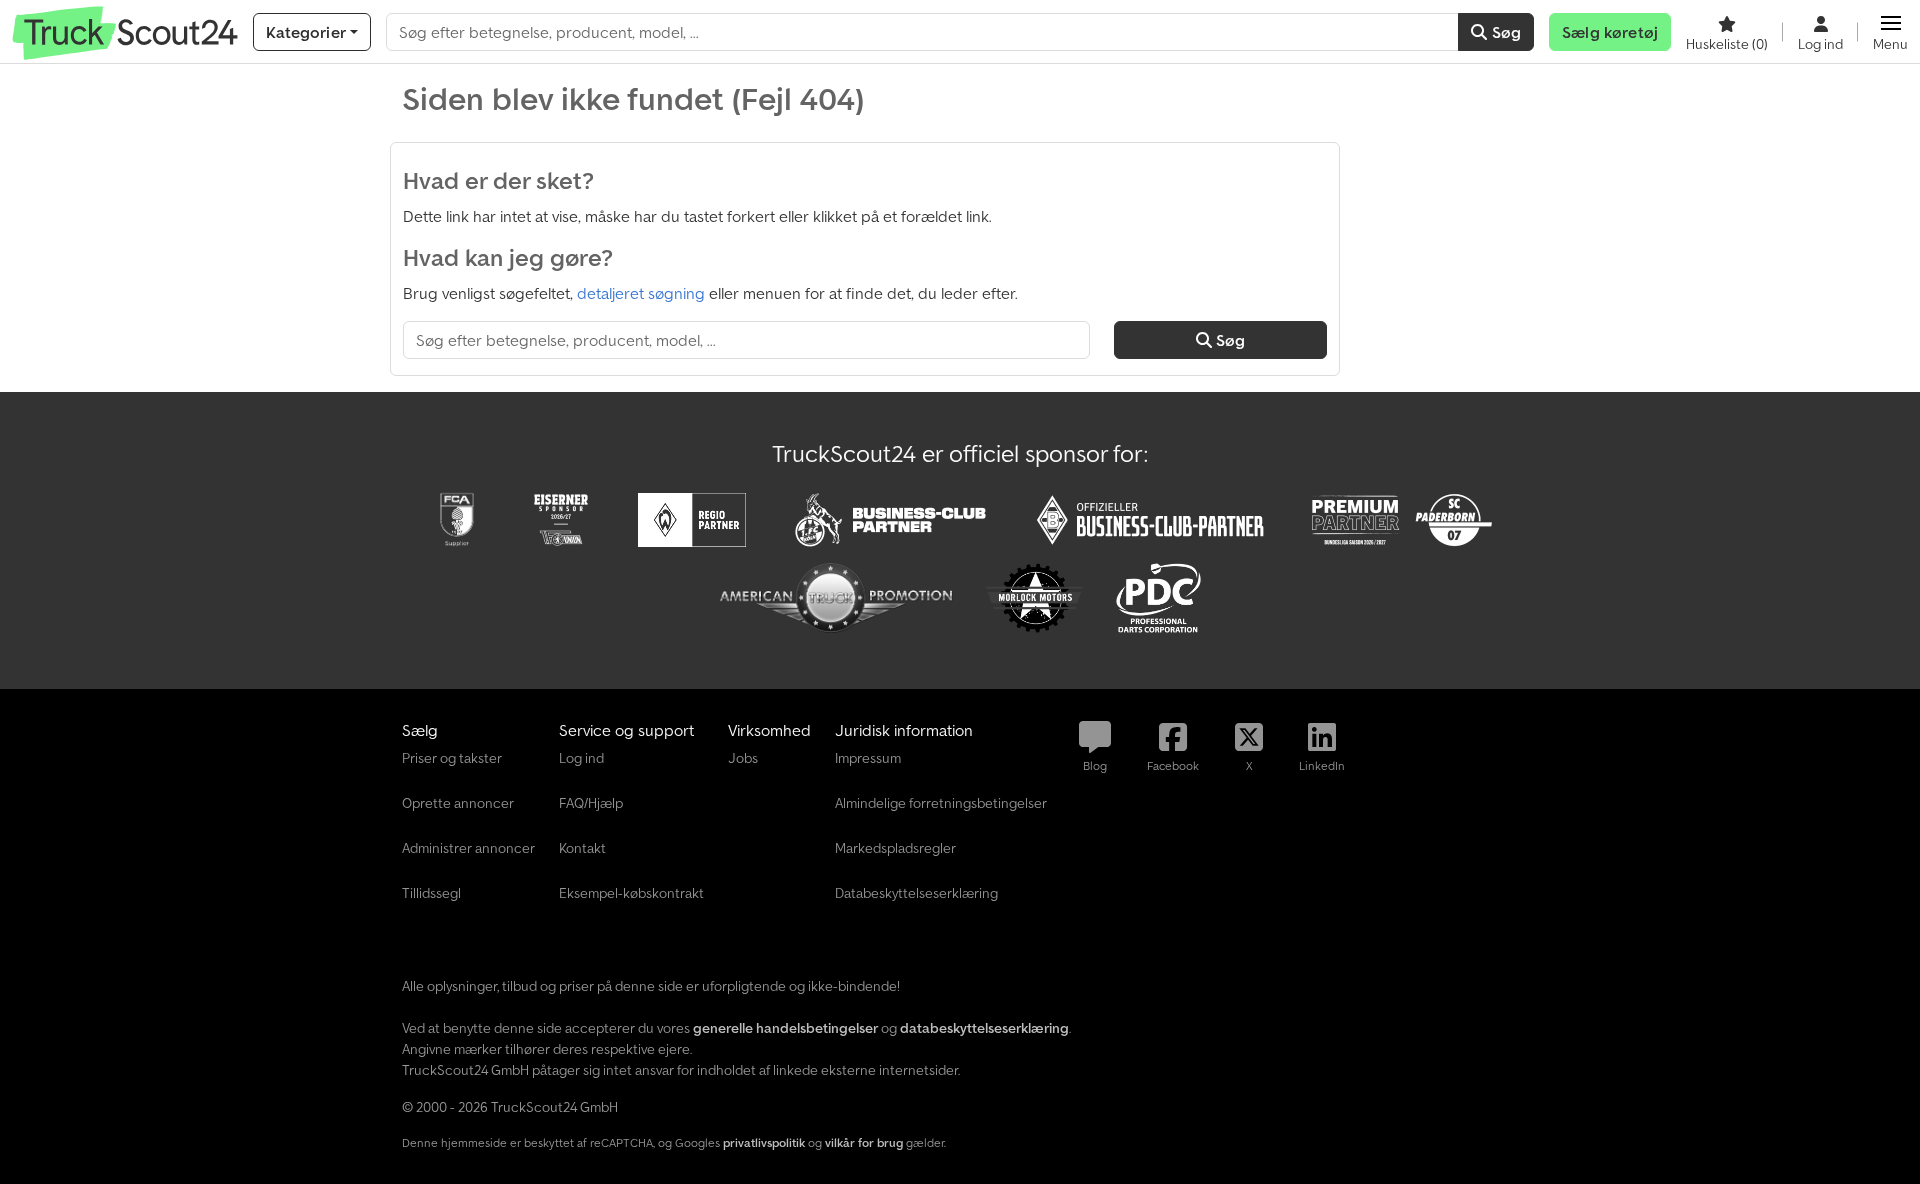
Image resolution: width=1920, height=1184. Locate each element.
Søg (1504, 32)
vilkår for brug (864, 1142)
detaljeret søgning (641, 293)
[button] (1890, 32)
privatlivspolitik (764, 1142)
